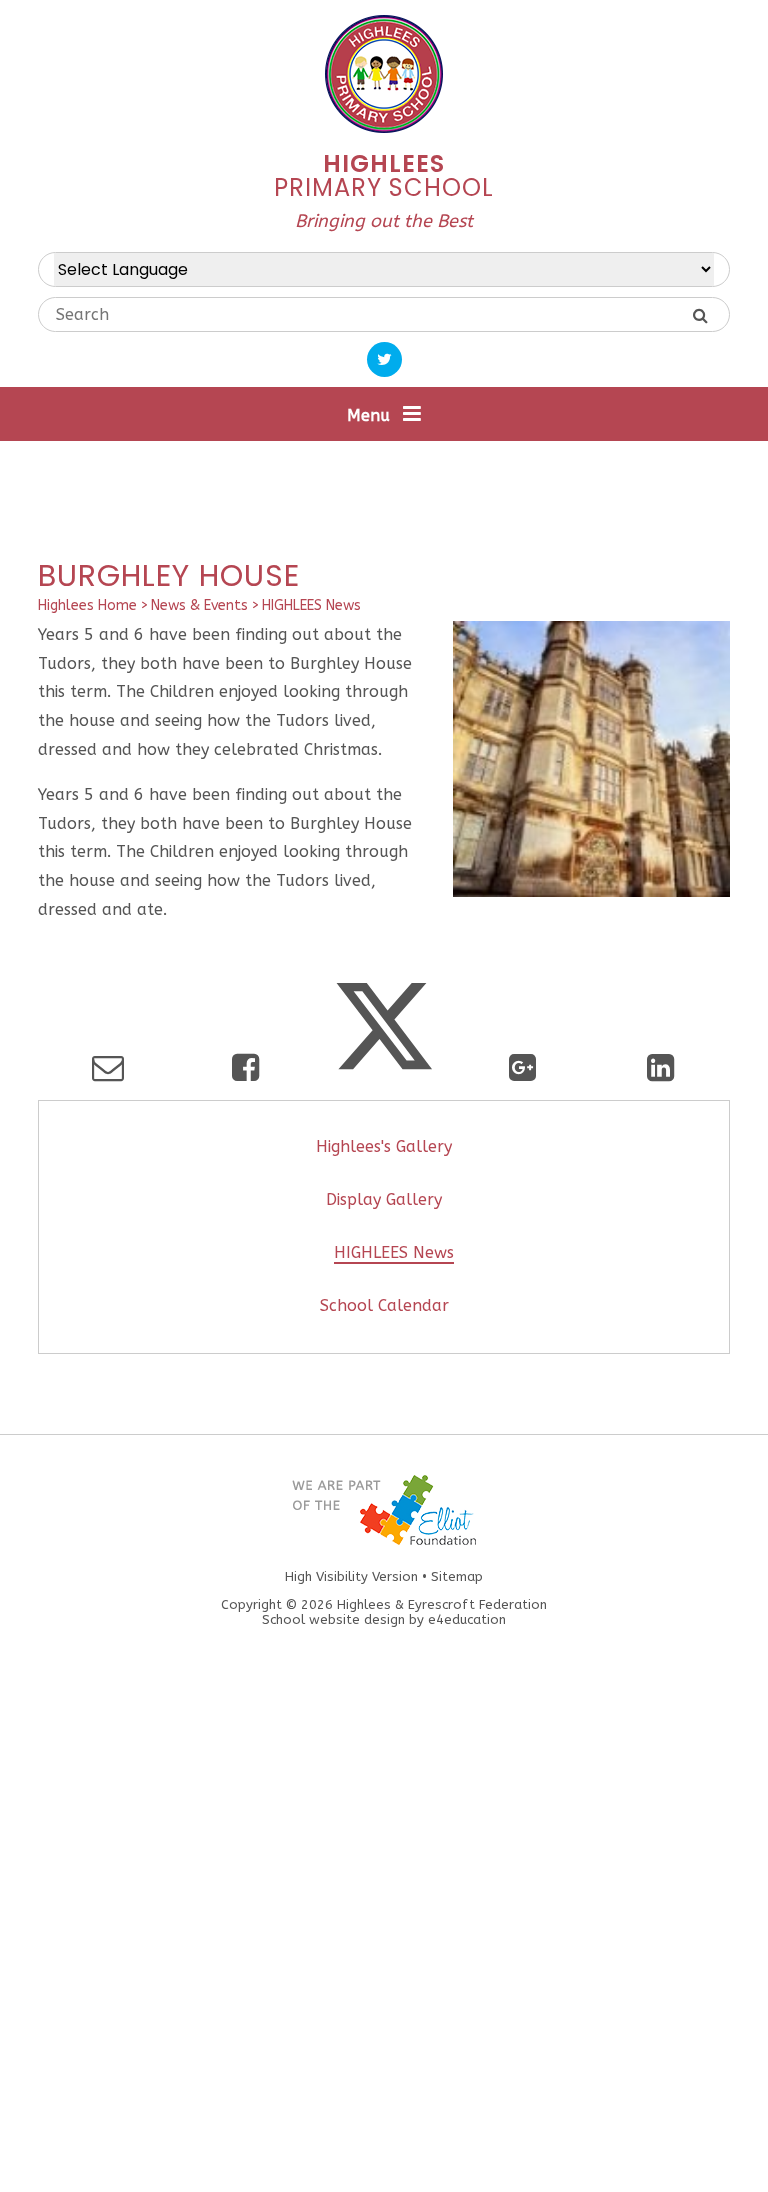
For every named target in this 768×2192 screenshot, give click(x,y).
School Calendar (384, 1305)
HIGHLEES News (311, 605)
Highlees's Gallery (384, 1146)
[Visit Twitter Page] (384, 359)
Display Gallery (384, 1199)
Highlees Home (87, 605)
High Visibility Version (351, 1576)
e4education (467, 1619)
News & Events (199, 605)
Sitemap (457, 1576)
